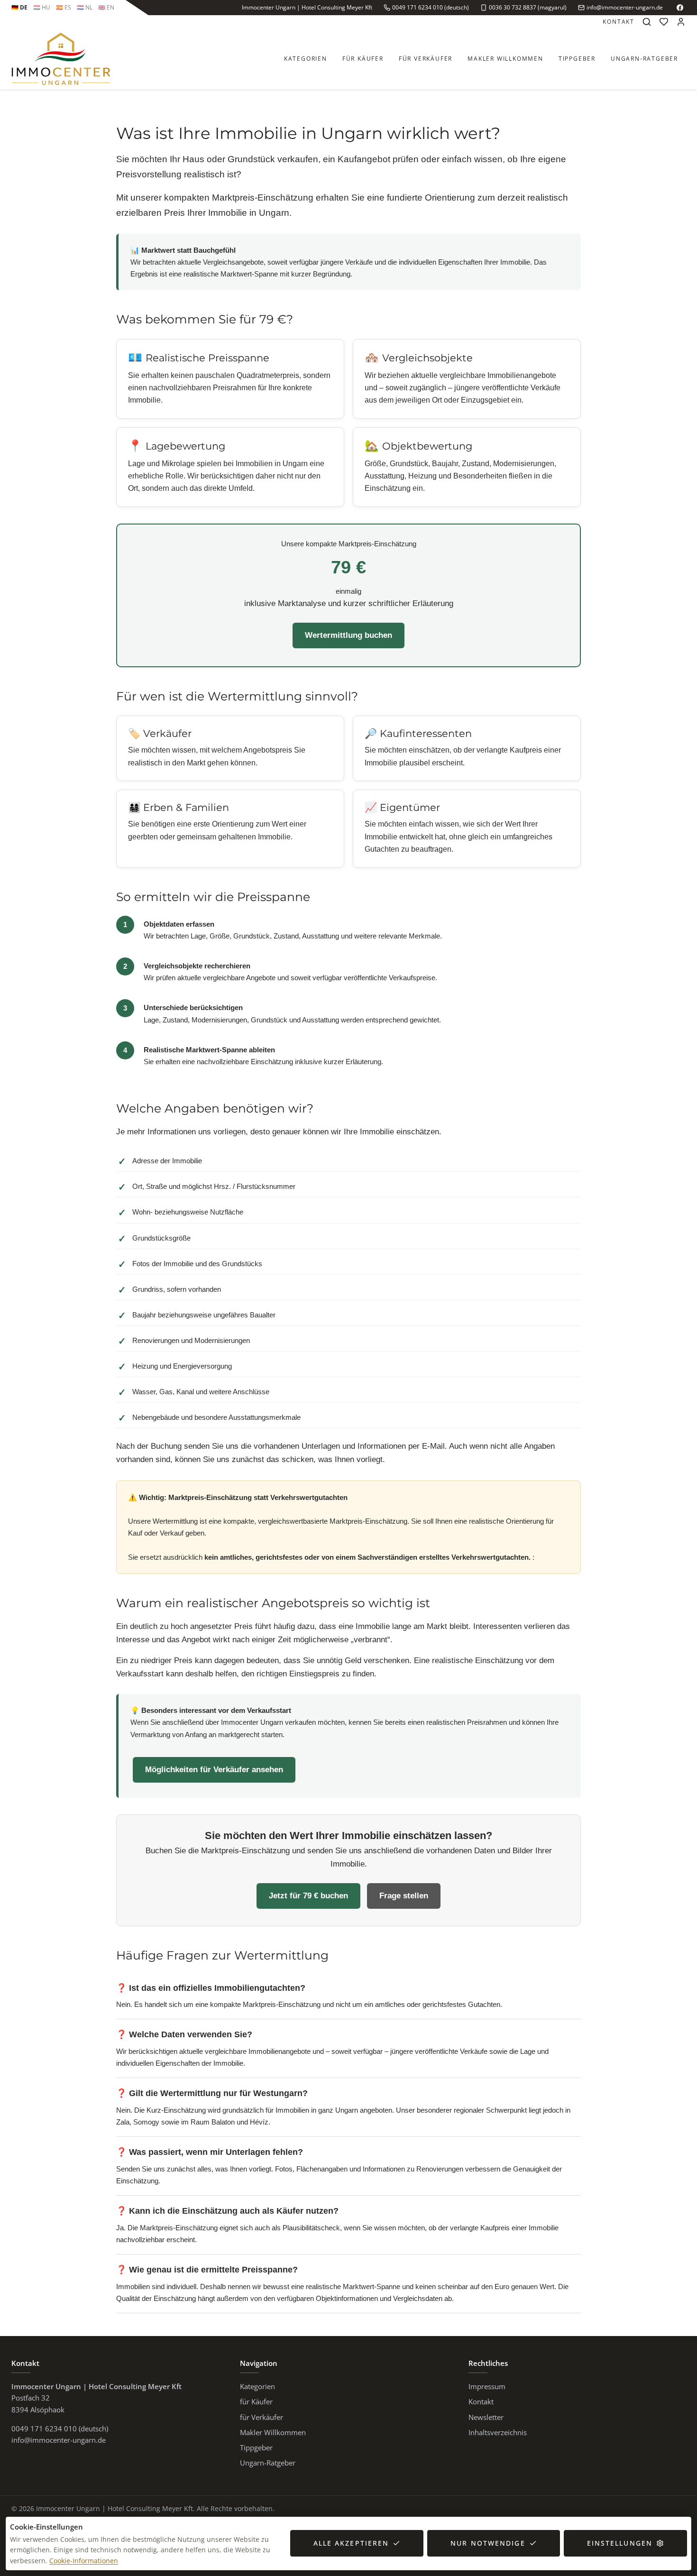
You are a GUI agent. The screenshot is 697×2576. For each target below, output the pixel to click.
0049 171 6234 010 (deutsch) (431, 7)
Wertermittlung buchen (348, 635)
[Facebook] (680, 8)
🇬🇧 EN (106, 7)
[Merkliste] (664, 22)
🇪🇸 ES (64, 7)
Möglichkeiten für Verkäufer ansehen (214, 1770)
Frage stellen (404, 1896)
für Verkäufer (426, 59)
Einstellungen (620, 2543)
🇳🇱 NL (85, 7)
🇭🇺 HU (42, 7)
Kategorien (306, 59)
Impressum (487, 2386)
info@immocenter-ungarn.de (625, 7)
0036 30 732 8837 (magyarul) (528, 7)
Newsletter (486, 2417)
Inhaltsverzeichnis (498, 2432)
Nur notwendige (488, 2543)
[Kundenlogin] (681, 22)
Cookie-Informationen (84, 2561)
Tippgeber (577, 59)
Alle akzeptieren (351, 2543)
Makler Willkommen (505, 59)
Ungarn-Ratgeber (644, 59)
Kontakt (619, 22)
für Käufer (363, 59)
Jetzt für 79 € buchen (308, 1896)
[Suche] (647, 22)
